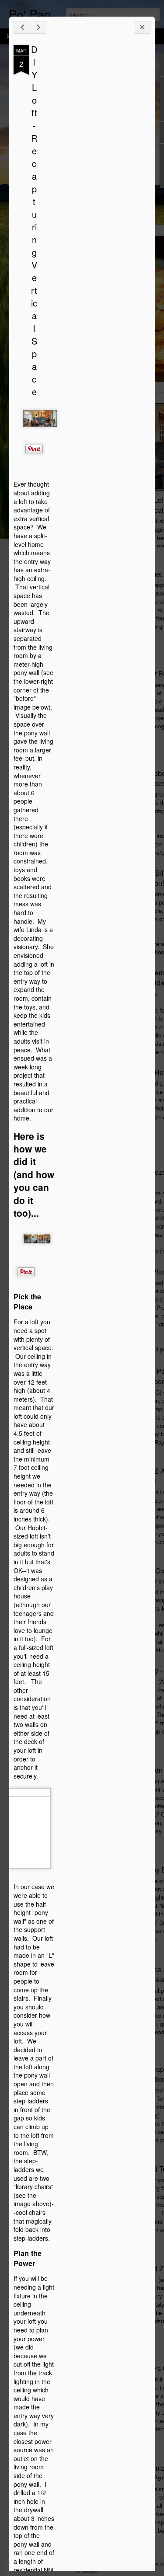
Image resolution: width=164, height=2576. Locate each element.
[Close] (142, 27)
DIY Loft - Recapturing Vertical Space (34, 220)
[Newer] (22, 27)
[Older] (38, 27)
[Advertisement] (102, 183)
